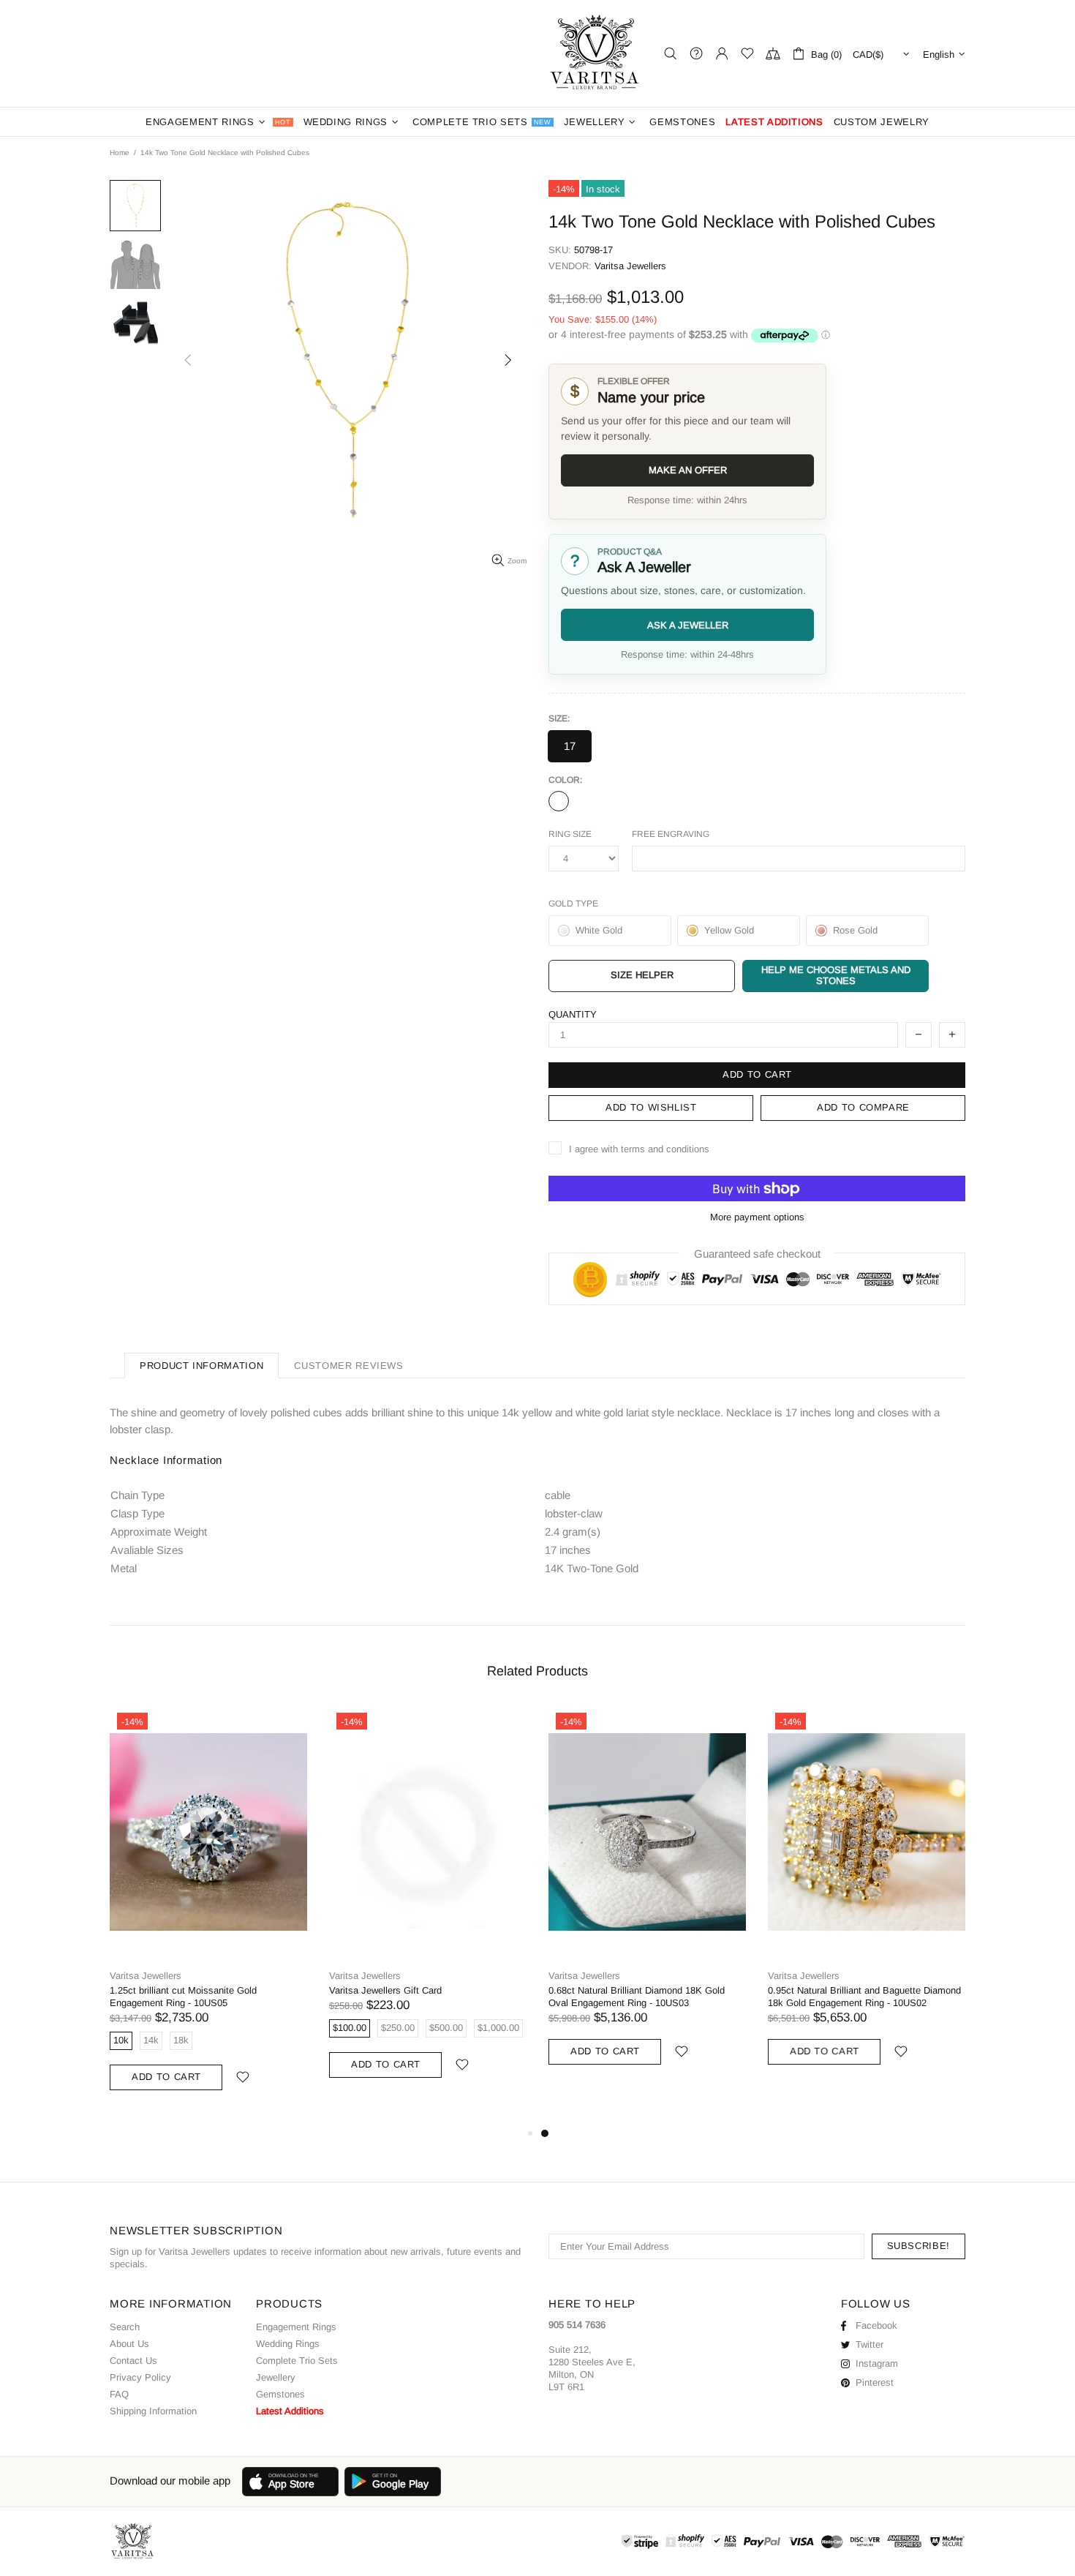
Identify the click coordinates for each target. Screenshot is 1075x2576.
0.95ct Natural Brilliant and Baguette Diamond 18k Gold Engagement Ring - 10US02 (864, 1997)
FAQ (119, 2394)
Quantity (573, 1014)
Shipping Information (153, 2411)
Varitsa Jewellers (596, 53)
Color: (565, 780)
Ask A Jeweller (688, 625)
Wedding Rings (288, 2344)
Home (120, 153)
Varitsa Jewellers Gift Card (385, 1990)
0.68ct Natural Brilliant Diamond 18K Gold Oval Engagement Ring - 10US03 (637, 1997)
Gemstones (280, 2394)
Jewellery (276, 2377)
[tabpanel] (647, 1902)
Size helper (642, 975)
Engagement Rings (296, 2327)
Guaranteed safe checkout (757, 1254)
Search (125, 2327)
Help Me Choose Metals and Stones (836, 975)
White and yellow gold (559, 801)
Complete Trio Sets (297, 2361)
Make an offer (688, 470)
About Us (129, 2344)
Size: (559, 718)
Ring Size (570, 834)
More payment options (757, 1217)
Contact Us (133, 2361)
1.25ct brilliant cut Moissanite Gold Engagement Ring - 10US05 (183, 1997)
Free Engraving (671, 834)
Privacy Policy (140, 2377)
